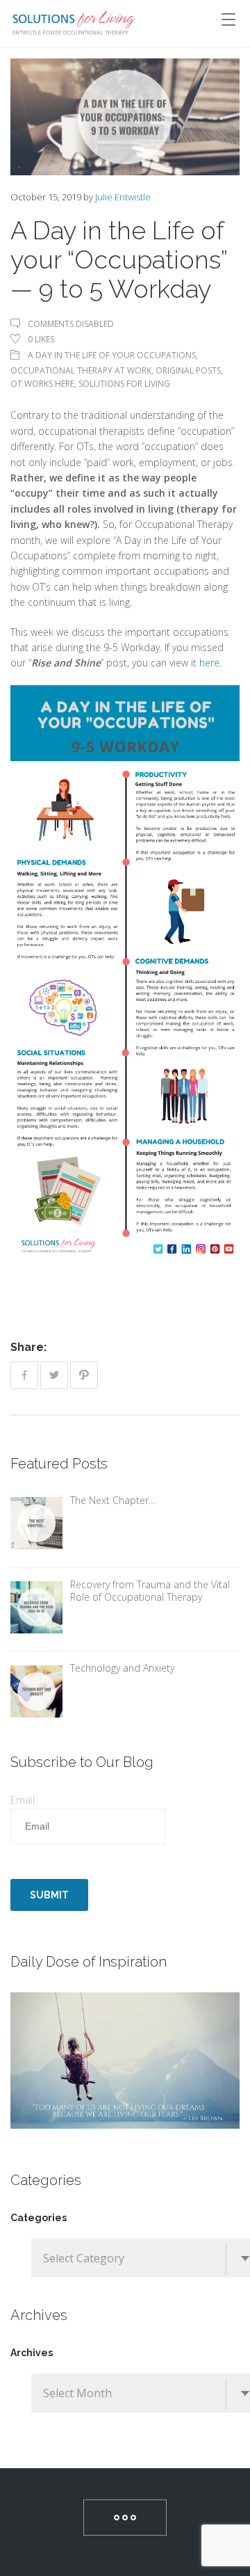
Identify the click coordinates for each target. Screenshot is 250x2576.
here (209, 663)
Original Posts (188, 370)
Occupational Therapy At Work (81, 370)
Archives (32, 2353)
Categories (39, 2218)
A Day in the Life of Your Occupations (112, 355)
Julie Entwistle (123, 197)
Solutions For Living (124, 384)
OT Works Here (42, 384)
